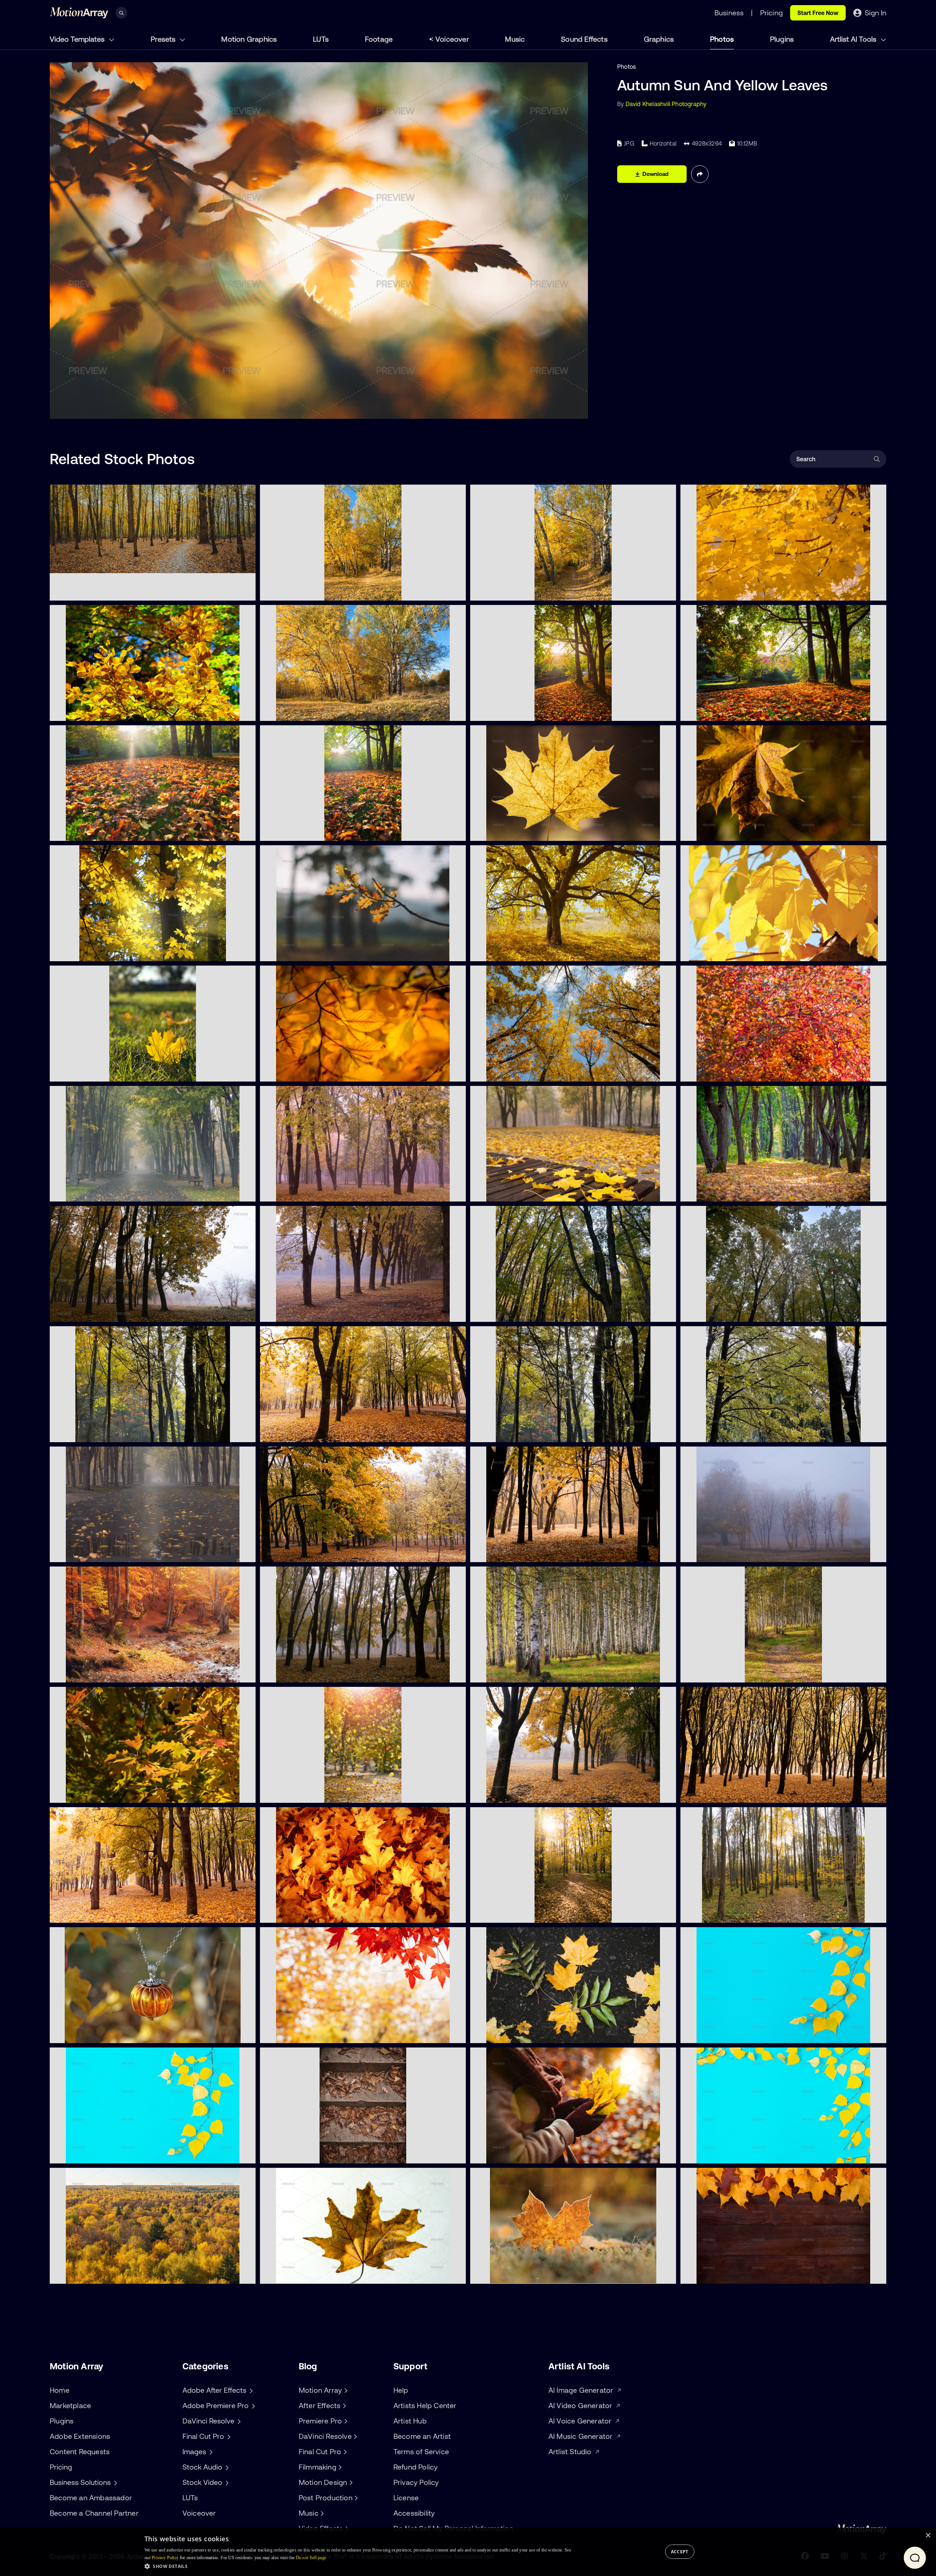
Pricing (61, 2467)
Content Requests (80, 2451)
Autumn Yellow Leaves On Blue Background (746, 2154)
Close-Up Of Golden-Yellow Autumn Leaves (325, 1072)
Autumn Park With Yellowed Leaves (314, 1793)
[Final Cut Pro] (344, 2452)
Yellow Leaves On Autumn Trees (520, 591)
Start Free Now (818, 13)
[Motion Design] (350, 2482)
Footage (379, 39)
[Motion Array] (345, 2390)
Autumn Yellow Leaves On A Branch (735, 951)
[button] (358, 2566)
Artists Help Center (425, 2405)
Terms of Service (421, 2451)
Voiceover (452, 39)
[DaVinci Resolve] (355, 2436)
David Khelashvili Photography (666, 104)
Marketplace (70, 2405)
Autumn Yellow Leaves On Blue (728, 2033)
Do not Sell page (311, 2558)
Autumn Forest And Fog (88, 1312)
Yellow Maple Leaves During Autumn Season (747, 591)
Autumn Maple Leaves (296, 1913)
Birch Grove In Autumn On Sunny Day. (527, 1673)
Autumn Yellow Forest (85, 2274)
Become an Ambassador (91, 2498)
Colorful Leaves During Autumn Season (739, 1072)
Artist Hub (410, 2421)
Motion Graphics (249, 39)
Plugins (782, 39)
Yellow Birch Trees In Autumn (305, 591)
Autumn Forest (496, 1312)
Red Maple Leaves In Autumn (305, 2033)
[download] (244, 591)
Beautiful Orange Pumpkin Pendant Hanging (116, 2033)
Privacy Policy (416, 2482)
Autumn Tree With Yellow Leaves (520, 951)
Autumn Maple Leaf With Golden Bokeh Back (537, 831)
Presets (164, 39)
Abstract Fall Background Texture (312, 2154)
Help (401, 2390)
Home (60, 2390)
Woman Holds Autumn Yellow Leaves (526, 2154)
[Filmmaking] (339, 2467)
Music (515, 39)
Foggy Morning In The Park (92, 1192)
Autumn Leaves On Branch (302, 951)
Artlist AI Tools (854, 39)
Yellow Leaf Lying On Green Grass (101, 1072)
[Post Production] (355, 2498)
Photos (722, 39)
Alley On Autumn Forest (718, 1192)
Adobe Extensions (80, 2436)
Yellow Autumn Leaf (293, 2274)
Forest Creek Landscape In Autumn (104, 1673)
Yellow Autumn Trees (294, 711)
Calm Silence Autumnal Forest (727, 1913)
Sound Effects (584, 39)
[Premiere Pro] (345, 2421)
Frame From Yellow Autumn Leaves (734, 2274)
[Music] (321, 2513)
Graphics (659, 39)
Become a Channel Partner (94, 2513)
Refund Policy (416, 2467)
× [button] (928, 2536)
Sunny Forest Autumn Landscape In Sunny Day (329, 1432)
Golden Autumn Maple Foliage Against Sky (534, 1072)
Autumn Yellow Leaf (503, 2274)
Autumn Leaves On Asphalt (513, 2033)
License (406, 2498)
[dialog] (468, 2552)
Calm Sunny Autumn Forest (513, 1913)
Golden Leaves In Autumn (511, 1192)
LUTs (321, 39)
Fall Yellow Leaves (80, 951)
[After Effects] (343, 2406)
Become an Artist (422, 2436)
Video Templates (78, 39)
